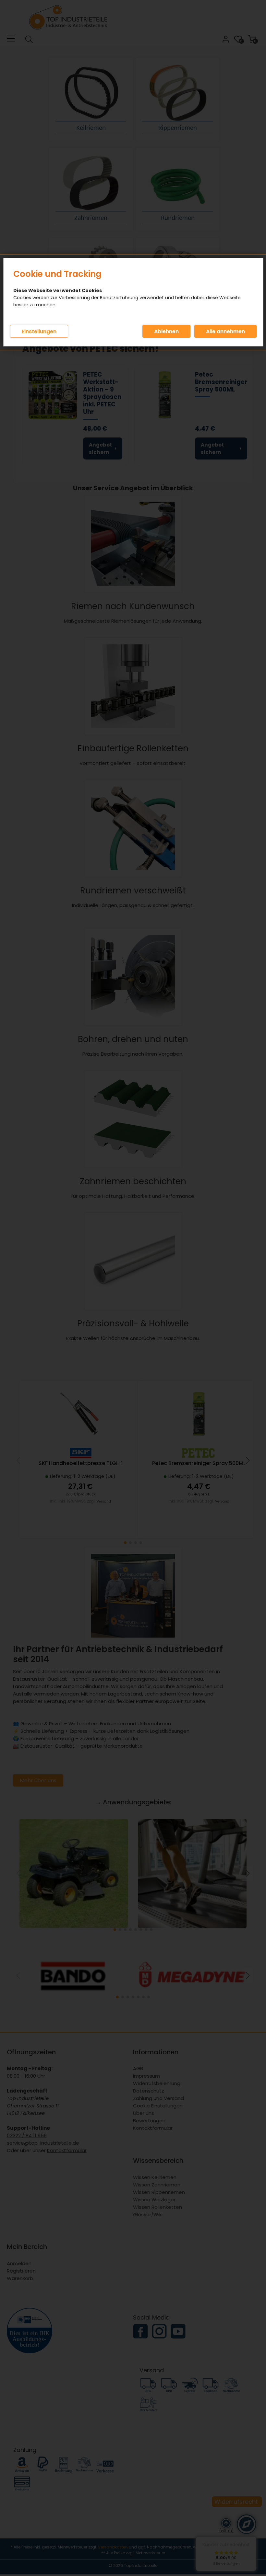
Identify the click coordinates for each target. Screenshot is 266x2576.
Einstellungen (39, 331)
